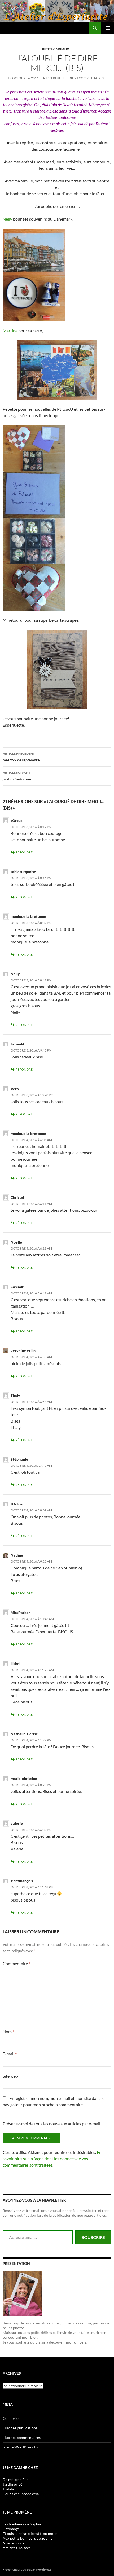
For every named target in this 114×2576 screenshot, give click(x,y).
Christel (17, 1197)
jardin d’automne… (18, 776)
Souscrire (93, 2237)
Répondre (24, 852)
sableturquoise (23, 872)
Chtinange (11, 2529)
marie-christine (24, 1779)
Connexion (12, 2418)
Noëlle (16, 1242)
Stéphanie (19, 1459)
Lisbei (16, 1664)
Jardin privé (12, 2484)
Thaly (15, 1395)
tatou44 (17, 1044)
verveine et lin (23, 1351)
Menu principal (108, 28)
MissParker (20, 1613)
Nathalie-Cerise (24, 1734)
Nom (8, 2031)
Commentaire (16, 1963)
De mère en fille (16, 2479)
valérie (17, 1823)
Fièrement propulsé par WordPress (27, 2570)
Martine (10, 331)
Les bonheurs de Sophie (22, 2524)
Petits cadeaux (56, 49)
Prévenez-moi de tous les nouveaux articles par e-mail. (52, 2124)
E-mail (10, 2054)
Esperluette (56, 78)
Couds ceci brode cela (21, 2494)
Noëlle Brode (14, 2543)
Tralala (8, 2489)
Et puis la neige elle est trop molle (30, 2533)
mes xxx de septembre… (23, 757)
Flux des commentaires (22, 2437)
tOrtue (17, 820)
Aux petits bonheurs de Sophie (28, 2538)
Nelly (7, 219)
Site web (10, 2076)
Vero (15, 1089)
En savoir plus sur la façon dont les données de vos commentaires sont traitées (52, 2159)
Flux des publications (20, 2428)
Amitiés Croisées (17, 2548)
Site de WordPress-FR (21, 2447)
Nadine (17, 1555)
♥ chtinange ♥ (22, 1881)
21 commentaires (89, 78)
